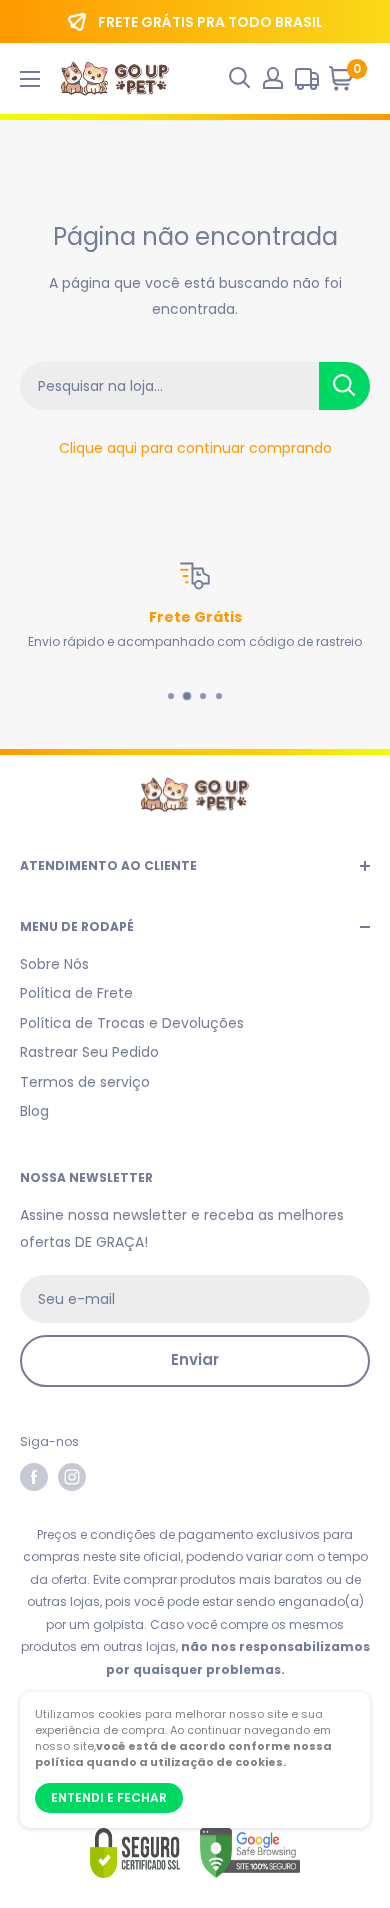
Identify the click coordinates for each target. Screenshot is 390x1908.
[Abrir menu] (30, 79)
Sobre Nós (54, 964)
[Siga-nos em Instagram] (72, 1477)
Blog (34, 1111)
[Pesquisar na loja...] (344, 386)
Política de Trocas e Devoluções (132, 1023)
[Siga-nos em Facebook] (34, 1477)
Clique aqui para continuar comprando (195, 448)
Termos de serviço (85, 1082)
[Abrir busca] (240, 78)
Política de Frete (76, 993)
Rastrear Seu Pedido (89, 1052)
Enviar (195, 1359)
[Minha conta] (273, 78)
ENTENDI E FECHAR (109, 1797)
